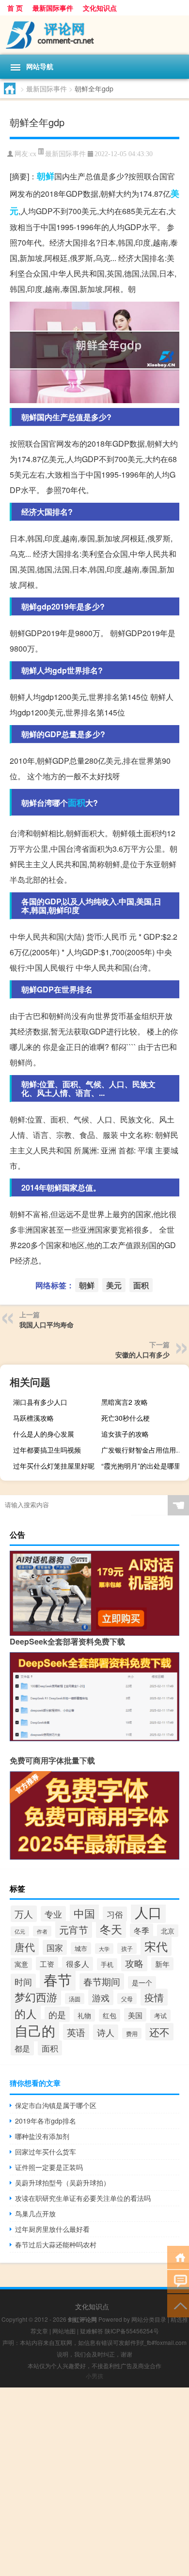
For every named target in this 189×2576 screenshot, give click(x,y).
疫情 (154, 1997)
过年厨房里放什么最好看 (52, 2229)
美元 (114, 1285)
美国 (135, 2015)
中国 (84, 1913)
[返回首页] (178, 2257)
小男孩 (94, 2376)
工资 (47, 1964)
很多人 (78, 1964)
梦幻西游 (36, 1997)
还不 (159, 2032)
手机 (107, 1964)
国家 (55, 1947)
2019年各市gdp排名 (46, 2121)
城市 (81, 1948)
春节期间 (102, 1981)
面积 (77, 802)
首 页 (15, 8)
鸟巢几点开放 (35, 2213)
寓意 (21, 1964)
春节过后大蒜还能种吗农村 (56, 2244)
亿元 (20, 1931)
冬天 (111, 1929)
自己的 (35, 2030)
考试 (160, 2016)
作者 (42, 1931)
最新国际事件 (53, 8)
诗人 (106, 2032)
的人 (26, 2013)
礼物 (84, 2015)
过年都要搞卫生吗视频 (47, 1450)
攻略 (134, 1963)
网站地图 (64, 2331)
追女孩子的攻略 (125, 1434)
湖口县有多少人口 (40, 1402)
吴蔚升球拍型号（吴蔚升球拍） (63, 2183)
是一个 (142, 1982)
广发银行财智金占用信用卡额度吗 (144, 1450)
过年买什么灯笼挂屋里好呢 (54, 1466)
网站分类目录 (149, 2319)
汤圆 (75, 1999)
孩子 (127, 1948)
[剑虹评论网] (94, 35)
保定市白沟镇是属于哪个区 (56, 2105)
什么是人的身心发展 (44, 1434)
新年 (162, 1964)
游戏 (101, 1997)
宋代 (156, 1946)
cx (33, 154)
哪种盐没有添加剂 (42, 2136)
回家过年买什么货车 (46, 2152)
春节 (58, 1979)
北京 (168, 1931)
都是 (22, 2048)
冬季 (142, 1930)
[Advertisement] (94, 2482)
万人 (24, 1914)
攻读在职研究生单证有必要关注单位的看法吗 (83, 2198)
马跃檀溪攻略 (33, 1418)
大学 (104, 1949)
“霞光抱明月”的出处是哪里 (141, 1466)
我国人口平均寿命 (47, 1324)
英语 (76, 2032)
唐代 (25, 1947)
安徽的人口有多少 (142, 1354)
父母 (127, 1999)
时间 (23, 1981)
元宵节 (74, 1929)
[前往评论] (178, 2281)
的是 (57, 2014)
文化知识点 (100, 8)
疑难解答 (92, 2331)
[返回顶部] (178, 2305)
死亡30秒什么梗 (126, 1418)
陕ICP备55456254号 (132, 2331)
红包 (110, 2015)
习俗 (115, 1914)
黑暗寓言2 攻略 (125, 1402)
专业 (53, 1914)
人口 (148, 1912)
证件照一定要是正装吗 (49, 2167)
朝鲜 (46, 176)
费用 (132, 2033)
